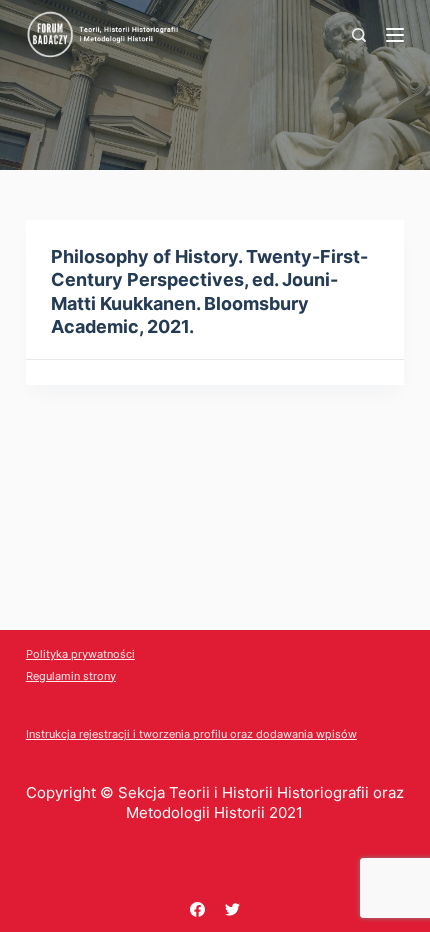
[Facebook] (197, 909)
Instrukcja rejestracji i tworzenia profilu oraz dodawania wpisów (191, 734)
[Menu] (395, 35)
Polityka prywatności (80, 654)
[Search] (359, 35)
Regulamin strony (71, 676)
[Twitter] (232, 909)
